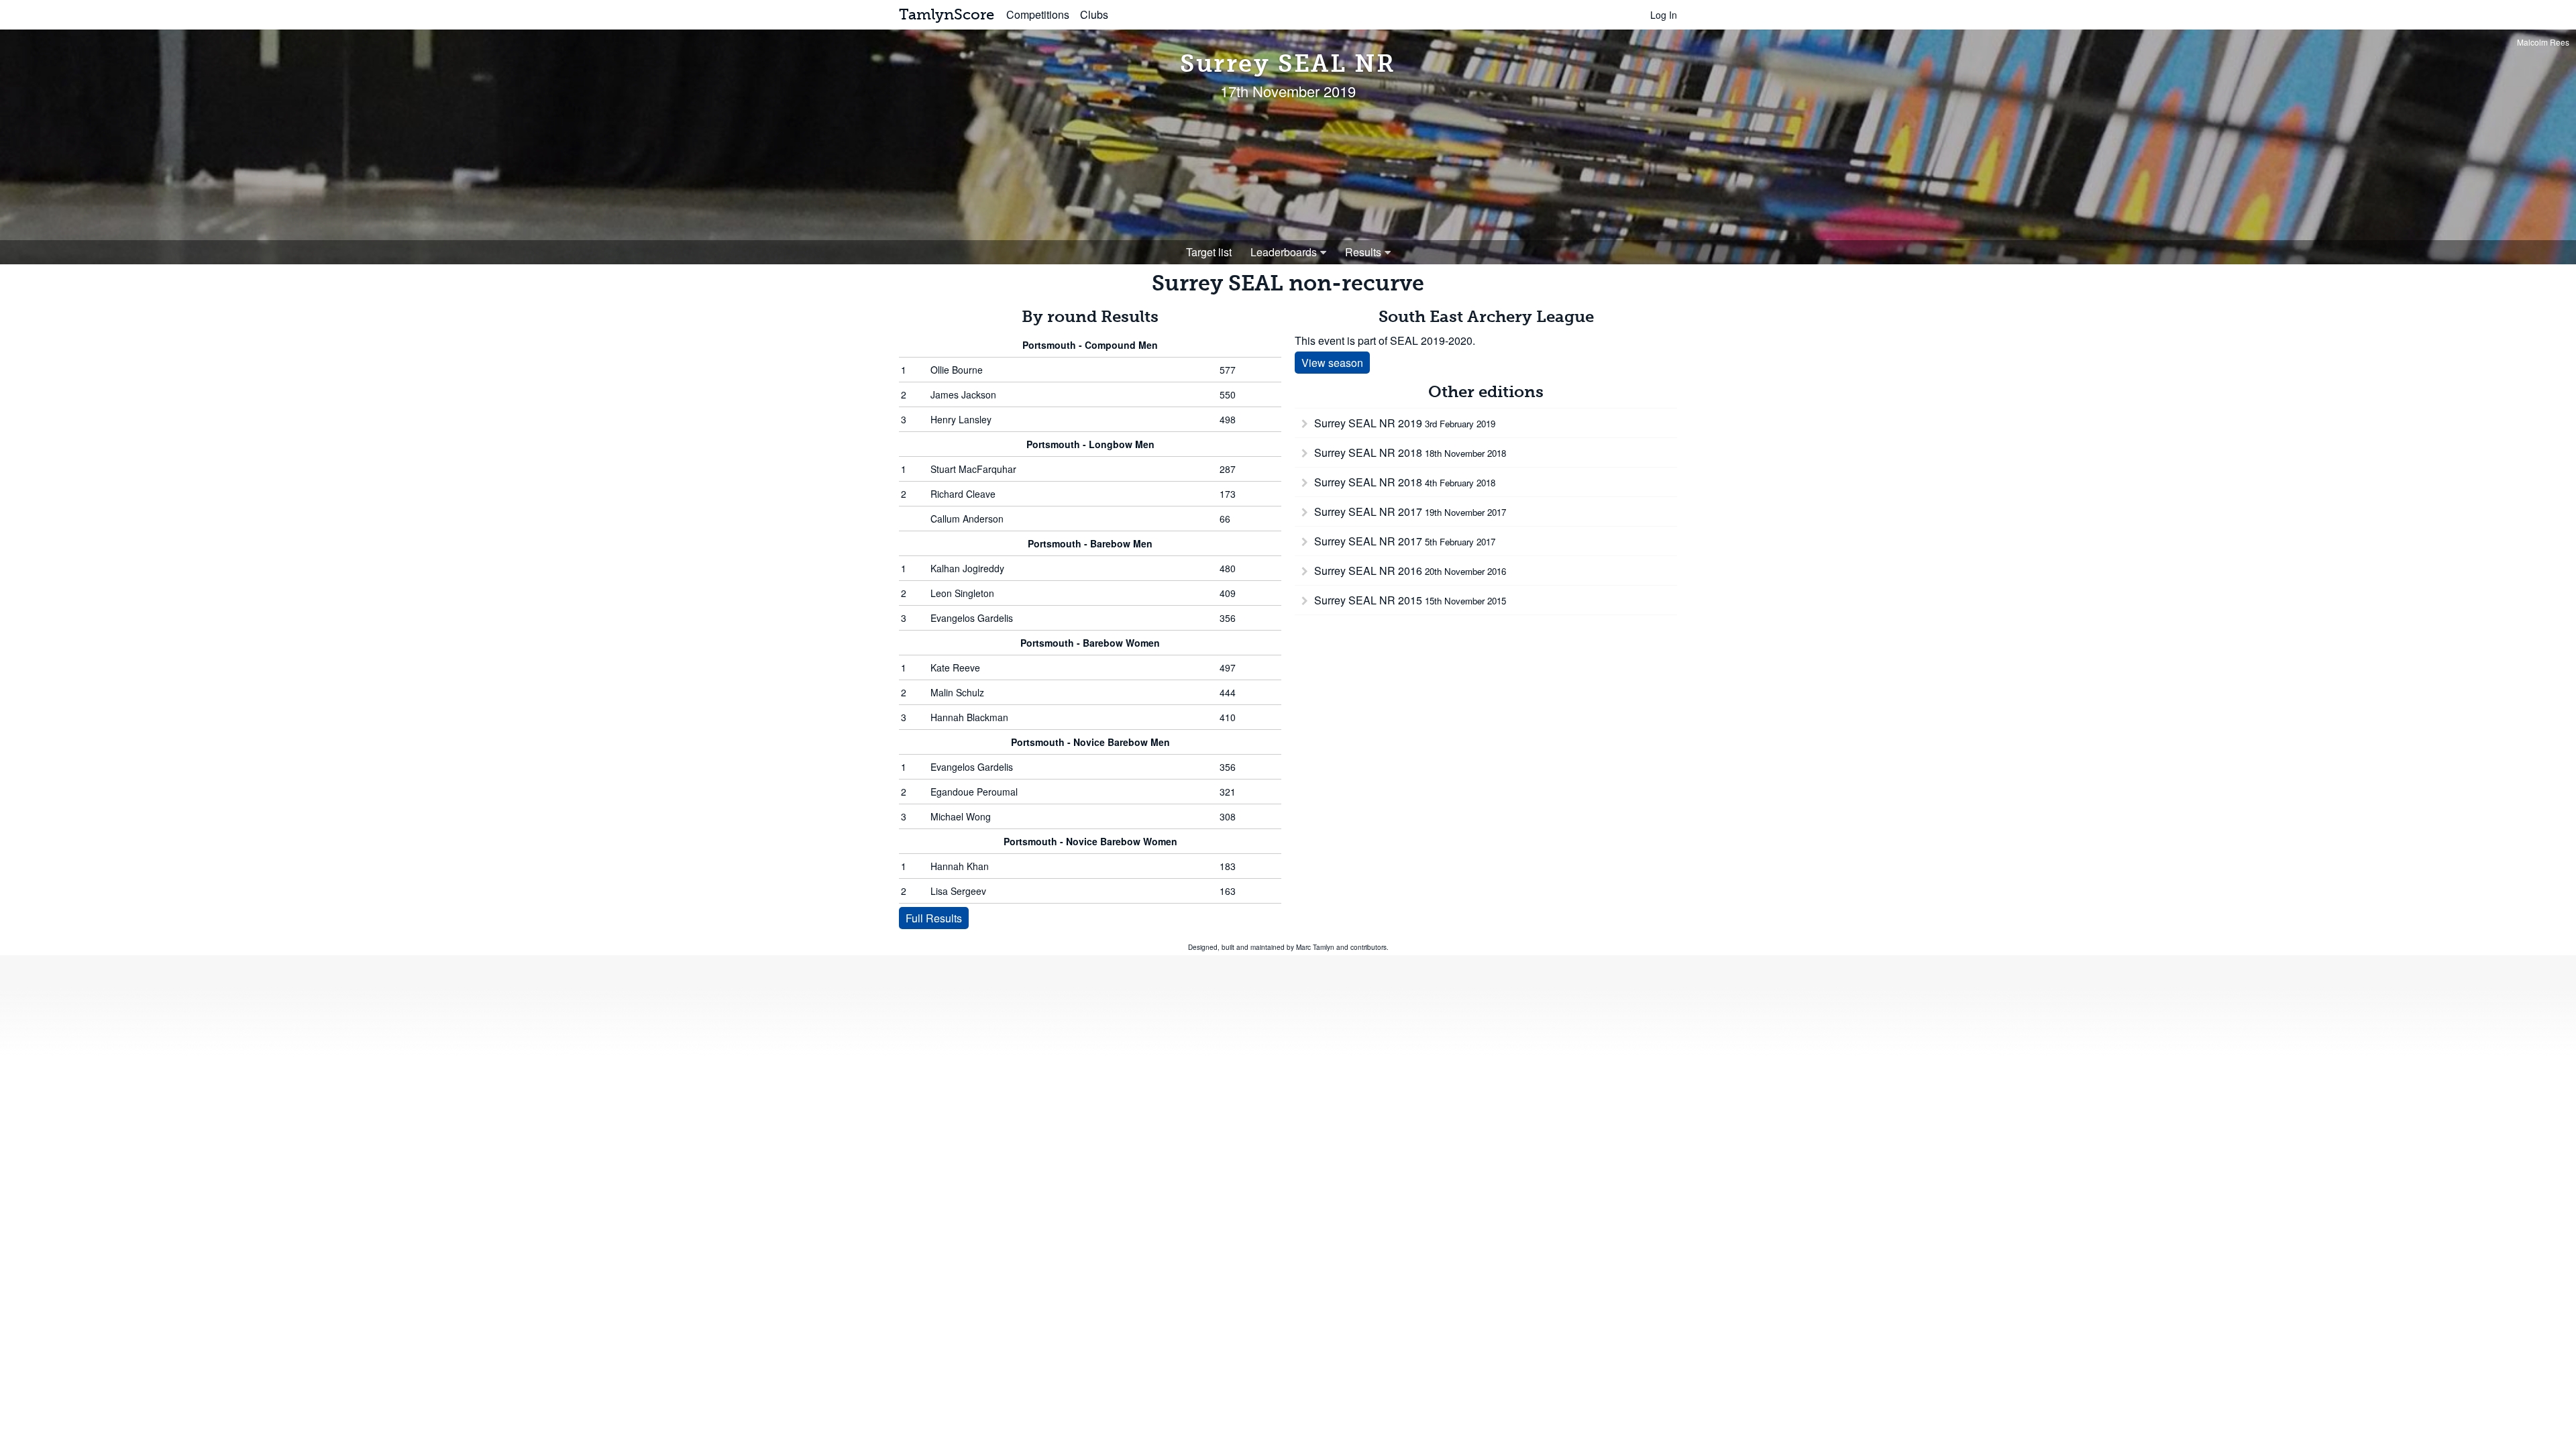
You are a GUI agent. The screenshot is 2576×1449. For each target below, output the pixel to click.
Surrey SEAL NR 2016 (1409, 571)
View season (1332, 363)
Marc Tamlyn (1315, 947)
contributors (1368, 947)
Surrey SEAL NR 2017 (1409, 512)
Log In (1664, 15)
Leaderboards (1284, 252)
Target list (1209, 252)
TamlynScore (947, 14)
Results (1363, 252)
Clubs (1094, 14)
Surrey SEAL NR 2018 (1409, 452)
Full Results (934, 918)
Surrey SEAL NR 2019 (1403, 423)
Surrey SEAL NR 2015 (1409, 600)
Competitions (1038, 14)
